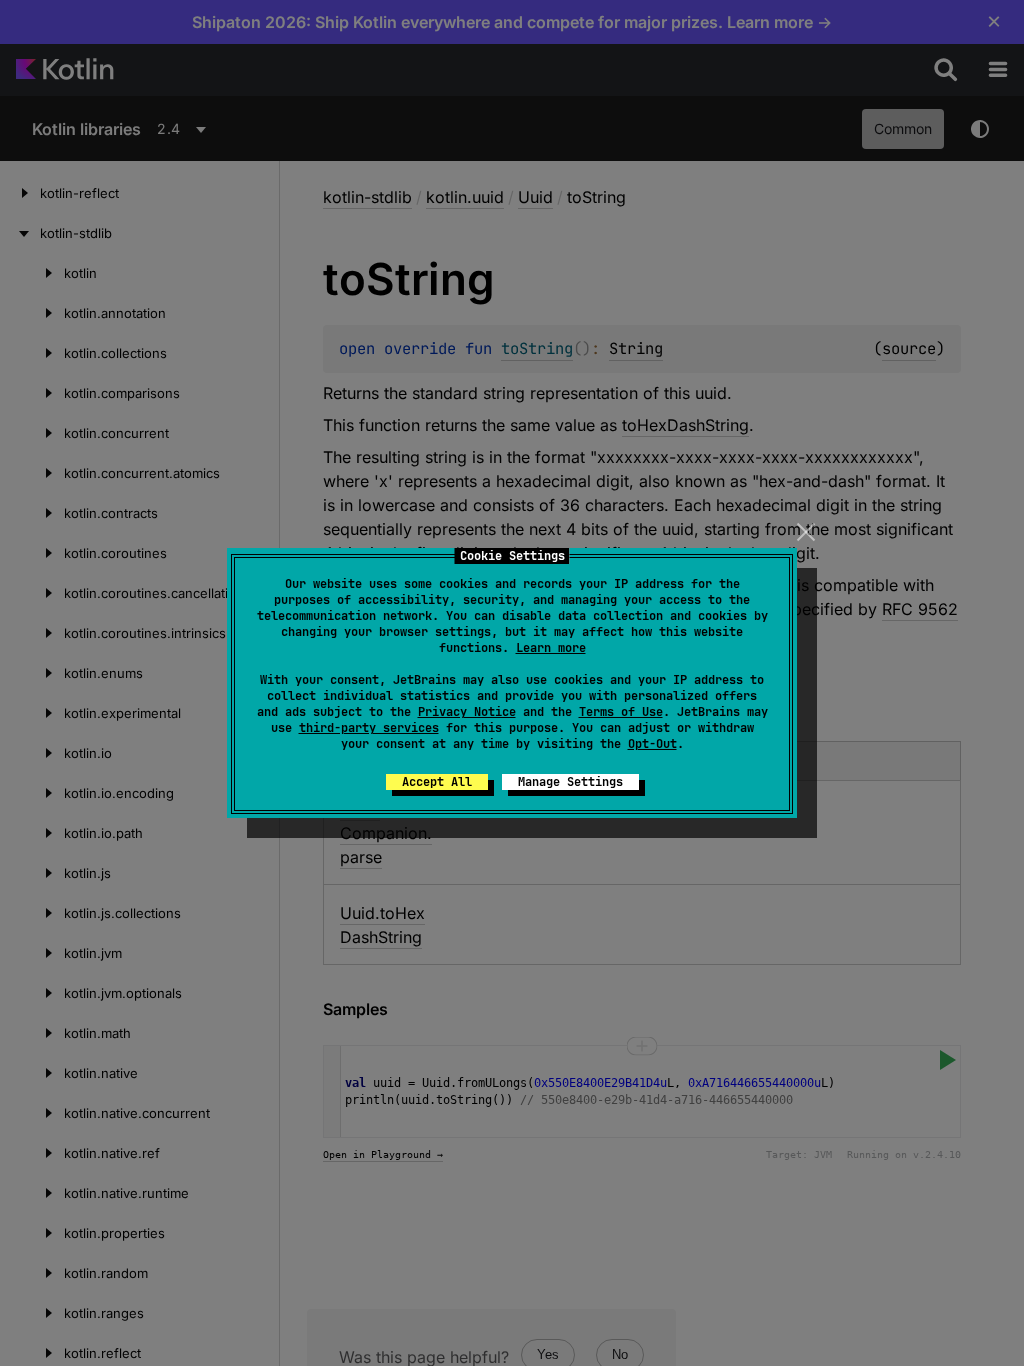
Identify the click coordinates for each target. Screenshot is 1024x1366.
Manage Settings (570, 782)
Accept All (437, 782)
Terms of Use (621, 712)
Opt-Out (652, 744)
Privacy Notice (467, 712)
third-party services (369, 728)
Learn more (551, 648)
